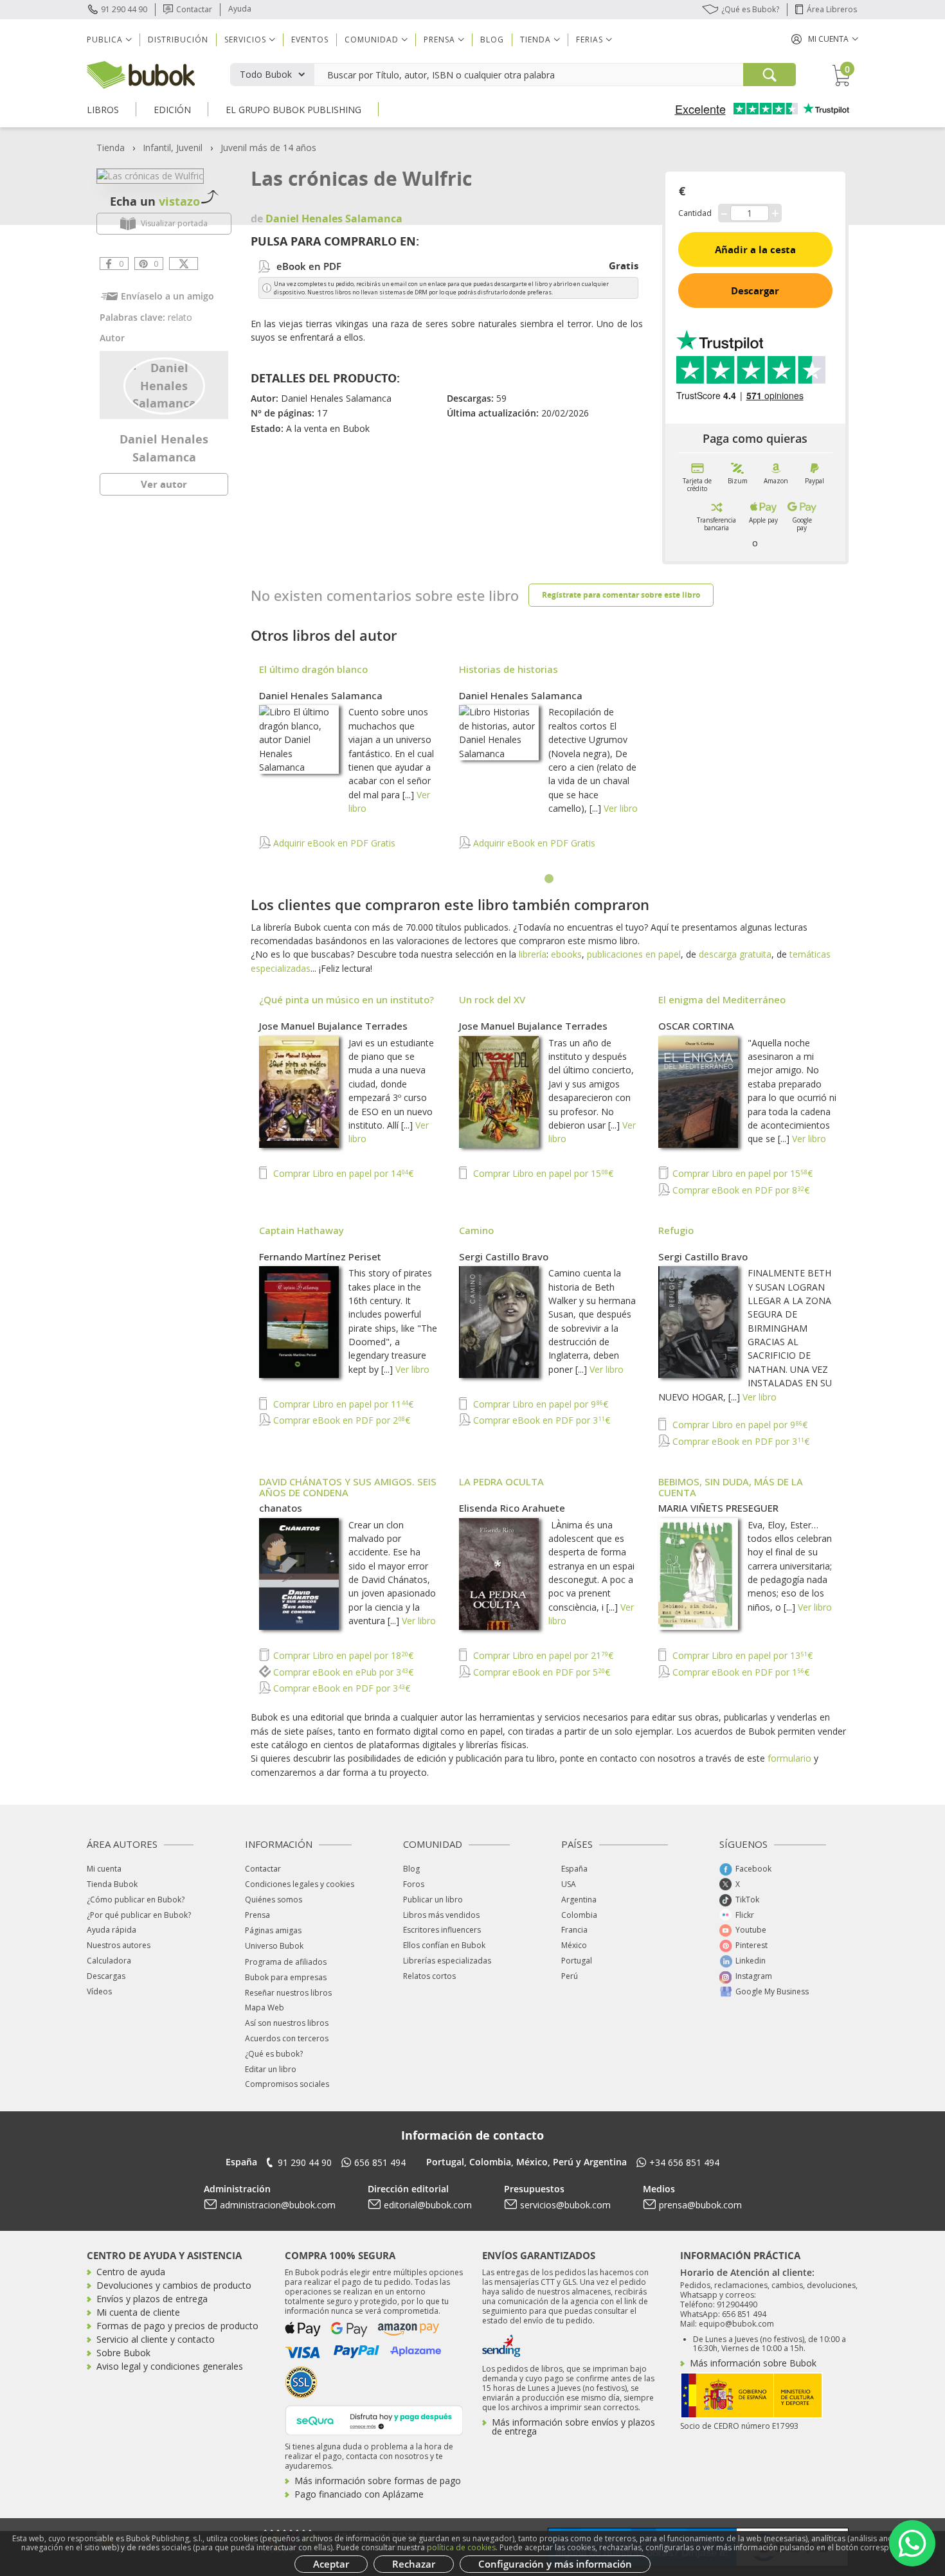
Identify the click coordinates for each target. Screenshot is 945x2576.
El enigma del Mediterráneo (722, 999)
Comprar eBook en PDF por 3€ (540, 1420)
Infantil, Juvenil (173, 148)
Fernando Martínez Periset (320, 1257)
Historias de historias (509, 669)
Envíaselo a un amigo (167, 296)
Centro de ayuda (131, 2272)
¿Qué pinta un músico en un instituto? (346, 999)
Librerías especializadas (447, 1961)
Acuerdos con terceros (287, 2038)
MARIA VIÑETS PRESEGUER (718, 1508)
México (574, 1945)
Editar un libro (271, 2069)
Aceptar (331, 2564)
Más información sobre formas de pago (378, 2481)
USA (569, 1884)
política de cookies (461, 2547)
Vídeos (99, 1991)
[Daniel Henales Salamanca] (164, 384)
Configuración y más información (555, 2564)
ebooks (566, 954)
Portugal (577, 1961)
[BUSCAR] (770, 75)
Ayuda (240, 9)
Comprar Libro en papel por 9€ (539, 1404)
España (574, 1869)
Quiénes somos (274, 1900)
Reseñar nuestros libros (288, 1993)
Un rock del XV (492, 999)
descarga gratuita (735, 954)
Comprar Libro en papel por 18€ (342, 1655)
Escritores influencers (442, 1930)
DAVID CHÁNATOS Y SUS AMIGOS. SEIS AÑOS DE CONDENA (348, 1487)
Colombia (579, 1915)
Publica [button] (105, 40)
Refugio (676, 1230)
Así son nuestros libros (287, 2023)
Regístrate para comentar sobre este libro (621, 595)
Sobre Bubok (123, 2353)
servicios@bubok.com (565, 2205)
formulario (789, 1758)
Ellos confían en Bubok (444, 1945)
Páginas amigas (273, 1930)
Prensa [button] (439, 40)
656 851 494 (380, 2162)
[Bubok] (141, 74)
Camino (476, 1230)
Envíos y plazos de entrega (152, 2299)
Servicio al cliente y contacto (156, 2339)
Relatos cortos (429, 1976)
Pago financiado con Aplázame (359, 2494)
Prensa (257, 1915)
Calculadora (109, 1961)
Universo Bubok (274, 1946)
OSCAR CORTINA (696, 1026)
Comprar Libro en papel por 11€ (342, 1404)
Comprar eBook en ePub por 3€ (342, 1672)
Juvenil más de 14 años (268, 148)
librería (533, 954)
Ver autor (164, 484)
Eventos (310, 40)
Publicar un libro (433, 1900)
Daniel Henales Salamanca (321, 695)
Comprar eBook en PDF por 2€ (340, 1420)
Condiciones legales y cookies (300, 1884)
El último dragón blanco (313, 669)
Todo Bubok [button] (266, 74)
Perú (570, 1976)
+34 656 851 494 (684, 2162)
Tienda (111, 148)
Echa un (155, 201)
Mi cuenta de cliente (138, 2312)
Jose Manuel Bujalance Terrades (333, 1026)
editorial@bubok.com (428, 2205)
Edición (172, 110)
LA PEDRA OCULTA (501, 1481)
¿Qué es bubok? (274, 2054)
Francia (574, 1930)
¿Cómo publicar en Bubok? (136, 1900)
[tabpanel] (550, 764)
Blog (492, 40)
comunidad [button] (372, 40)
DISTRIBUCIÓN (178, 40)
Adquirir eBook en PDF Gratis (333, 843)
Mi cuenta (104, 1869)
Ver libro (621, 808)
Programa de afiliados (286, 1962)
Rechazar (414, 2564)
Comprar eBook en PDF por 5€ (540, 1672)
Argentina (579, 1900)
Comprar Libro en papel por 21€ (542, 1655)
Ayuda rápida (112, 1930)
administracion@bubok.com (278, 2205)
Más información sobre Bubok (753, 2363)
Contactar (194, 9)
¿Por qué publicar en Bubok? (139, 1915)
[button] (825, 39)
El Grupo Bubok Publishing (293, 110)
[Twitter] (184, 264)
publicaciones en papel (634, 954)
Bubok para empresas (286, 1977)
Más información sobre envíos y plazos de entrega (573, 2427)
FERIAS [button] (589, 40)
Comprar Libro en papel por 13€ (741, 1655)
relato (180, 317)
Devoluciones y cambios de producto (174, 2285)
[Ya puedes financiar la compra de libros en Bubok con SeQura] (374, 2419)
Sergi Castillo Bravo (504, 1257)
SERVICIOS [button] (245, 40)
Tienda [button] (535, 40)
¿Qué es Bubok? (750, 9)
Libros (103, 110)
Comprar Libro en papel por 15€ (542, 1173)
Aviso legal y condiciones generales (170, 2366)
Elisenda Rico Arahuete (512, 1508)
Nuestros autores (119, 1945)
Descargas (106, 1976)
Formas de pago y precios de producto (177, 2326)
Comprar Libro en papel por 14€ (342, 1173)
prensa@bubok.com (700, 2205)
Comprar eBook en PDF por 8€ (740, 1190)
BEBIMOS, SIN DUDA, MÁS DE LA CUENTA (731, 1487)
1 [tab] (550, 879)
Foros (414, 1884)
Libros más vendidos (441, 1915)
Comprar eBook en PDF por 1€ (740, 1672)
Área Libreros (832, 9)
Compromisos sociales (287, 2084)
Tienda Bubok (112, 1884)
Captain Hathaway (301, 1230)
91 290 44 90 (124, 9)
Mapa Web (265, 2008)
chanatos (281, 1508)
